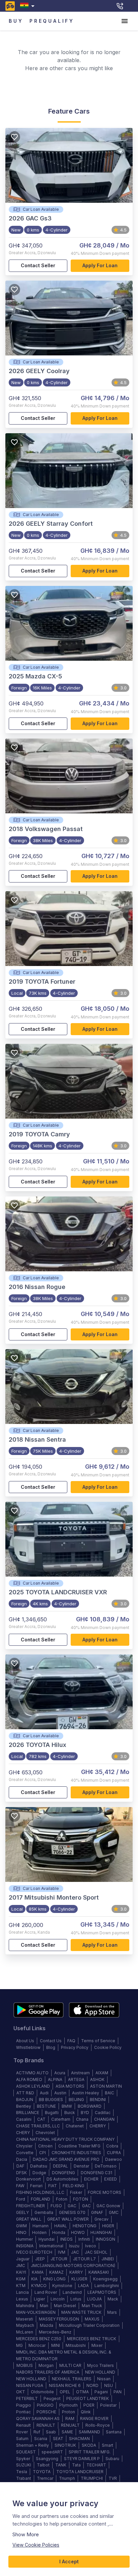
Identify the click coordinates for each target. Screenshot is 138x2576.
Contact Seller (38, 265)
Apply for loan (100, 265)
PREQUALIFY (52, 21)
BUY (16, 21)
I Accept (69, 2561)
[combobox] (29, 6)
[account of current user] (125, 21)
